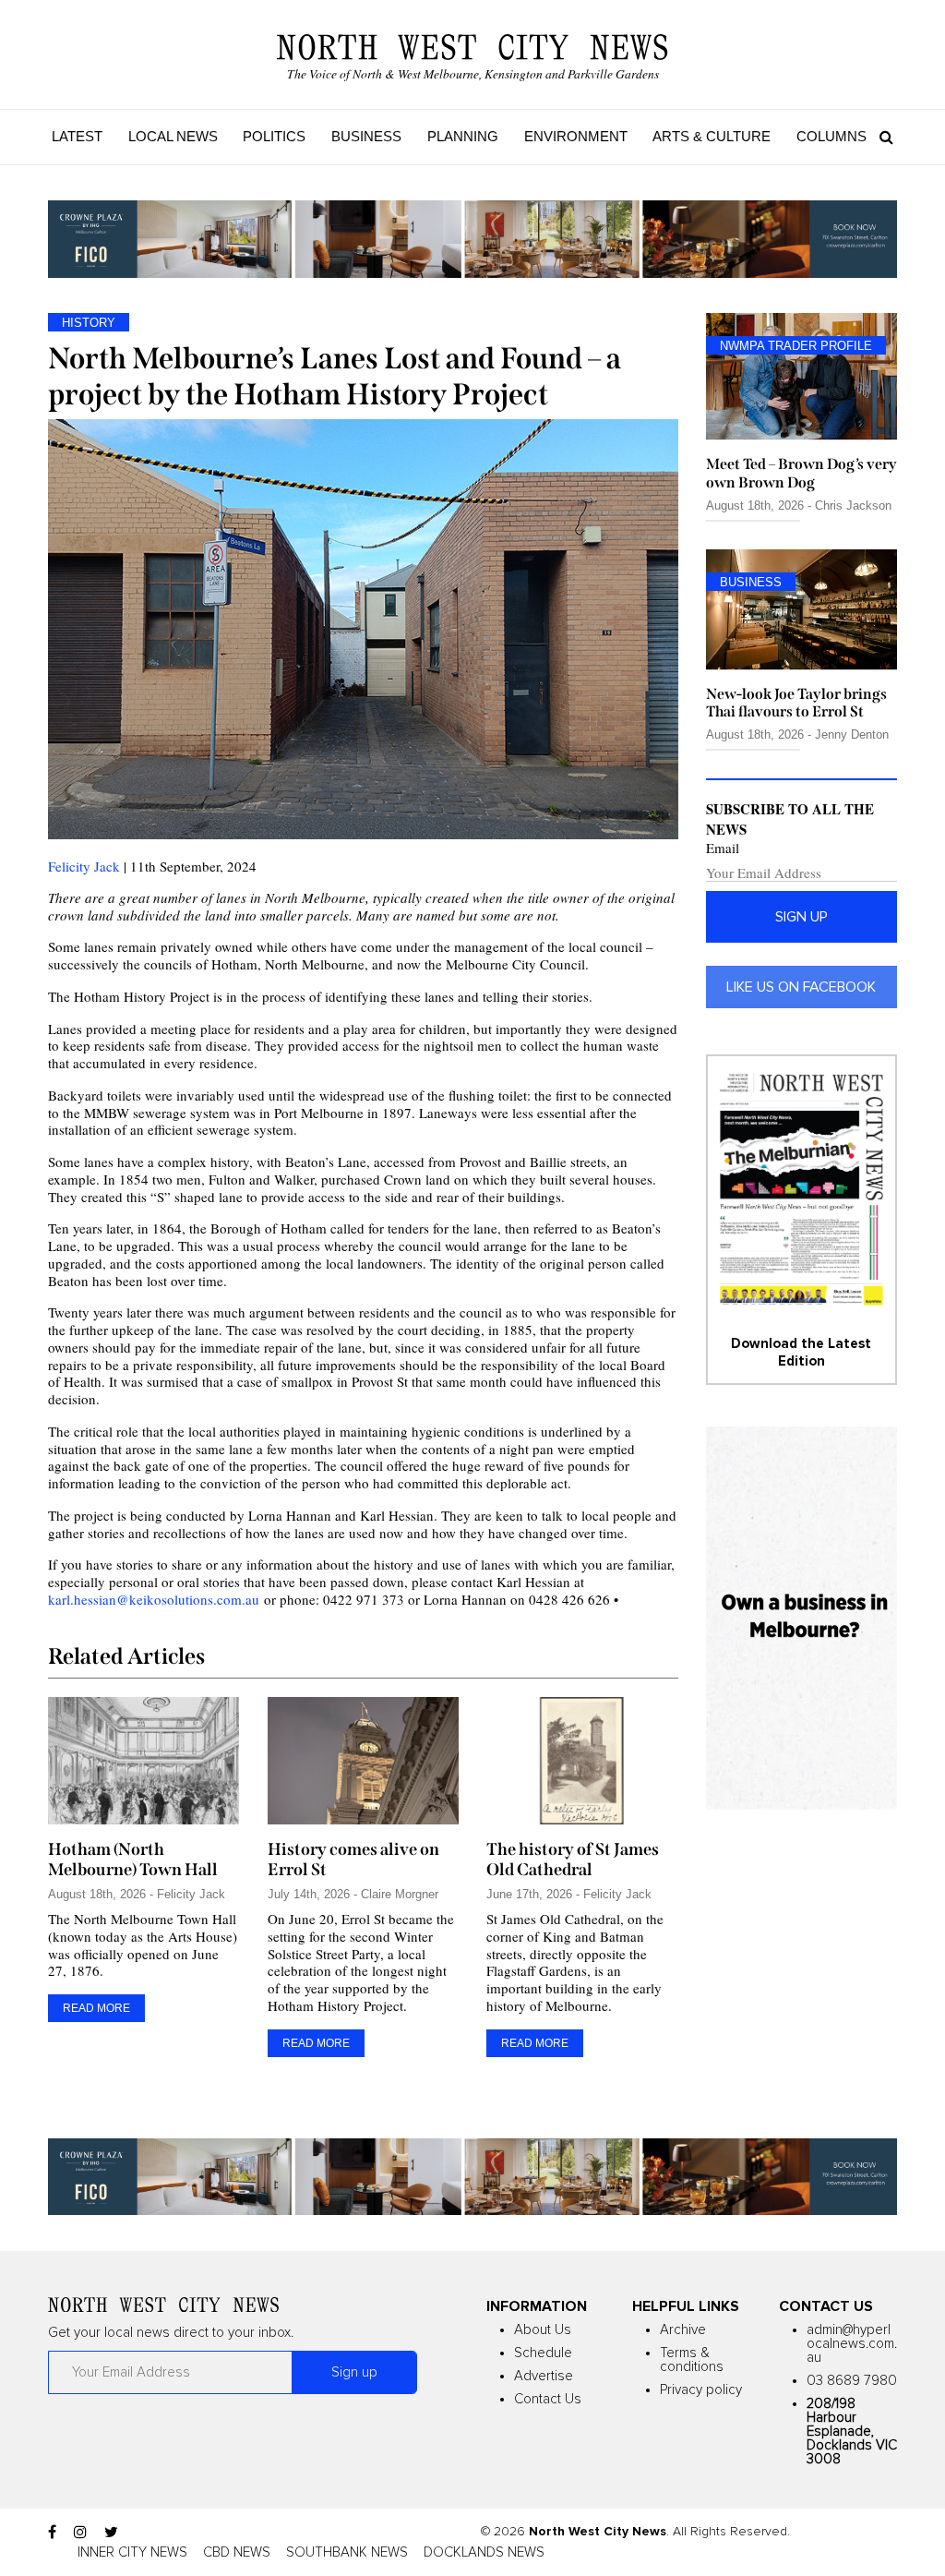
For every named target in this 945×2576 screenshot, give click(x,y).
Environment (576, 136)
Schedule (543, 2353)
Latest (77, 136)
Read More (96, 2008)
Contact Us (548, 2399)
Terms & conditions (692, 2360)
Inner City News (132, 2552)
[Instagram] (80, 2533)
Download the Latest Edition (801, 1352)
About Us (543, 2330)
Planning (463, 136)
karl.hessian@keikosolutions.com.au (154, 1599)
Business (366, 136)
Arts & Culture (712, 136)
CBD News (237, 2552)
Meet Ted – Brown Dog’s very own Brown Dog (801, 473)
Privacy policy (701, 2390)
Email (723, 848)
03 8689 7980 (852, 2381)
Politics (274, 136)
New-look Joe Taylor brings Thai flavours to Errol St (796, 703)
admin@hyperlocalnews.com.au (852, 2344)
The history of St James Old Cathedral (573, 1860)
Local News (173, 136)
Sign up (801, 917)
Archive (683, 2330)
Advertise (544, 2376)
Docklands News (484, 2552)
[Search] (882, 137)
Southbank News (347, 2552)
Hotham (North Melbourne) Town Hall (133, 1860)
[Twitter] (111, 2533)
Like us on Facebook (801, 987)
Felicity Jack (84, 866)
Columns (831, 136)
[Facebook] (52, 2533)
